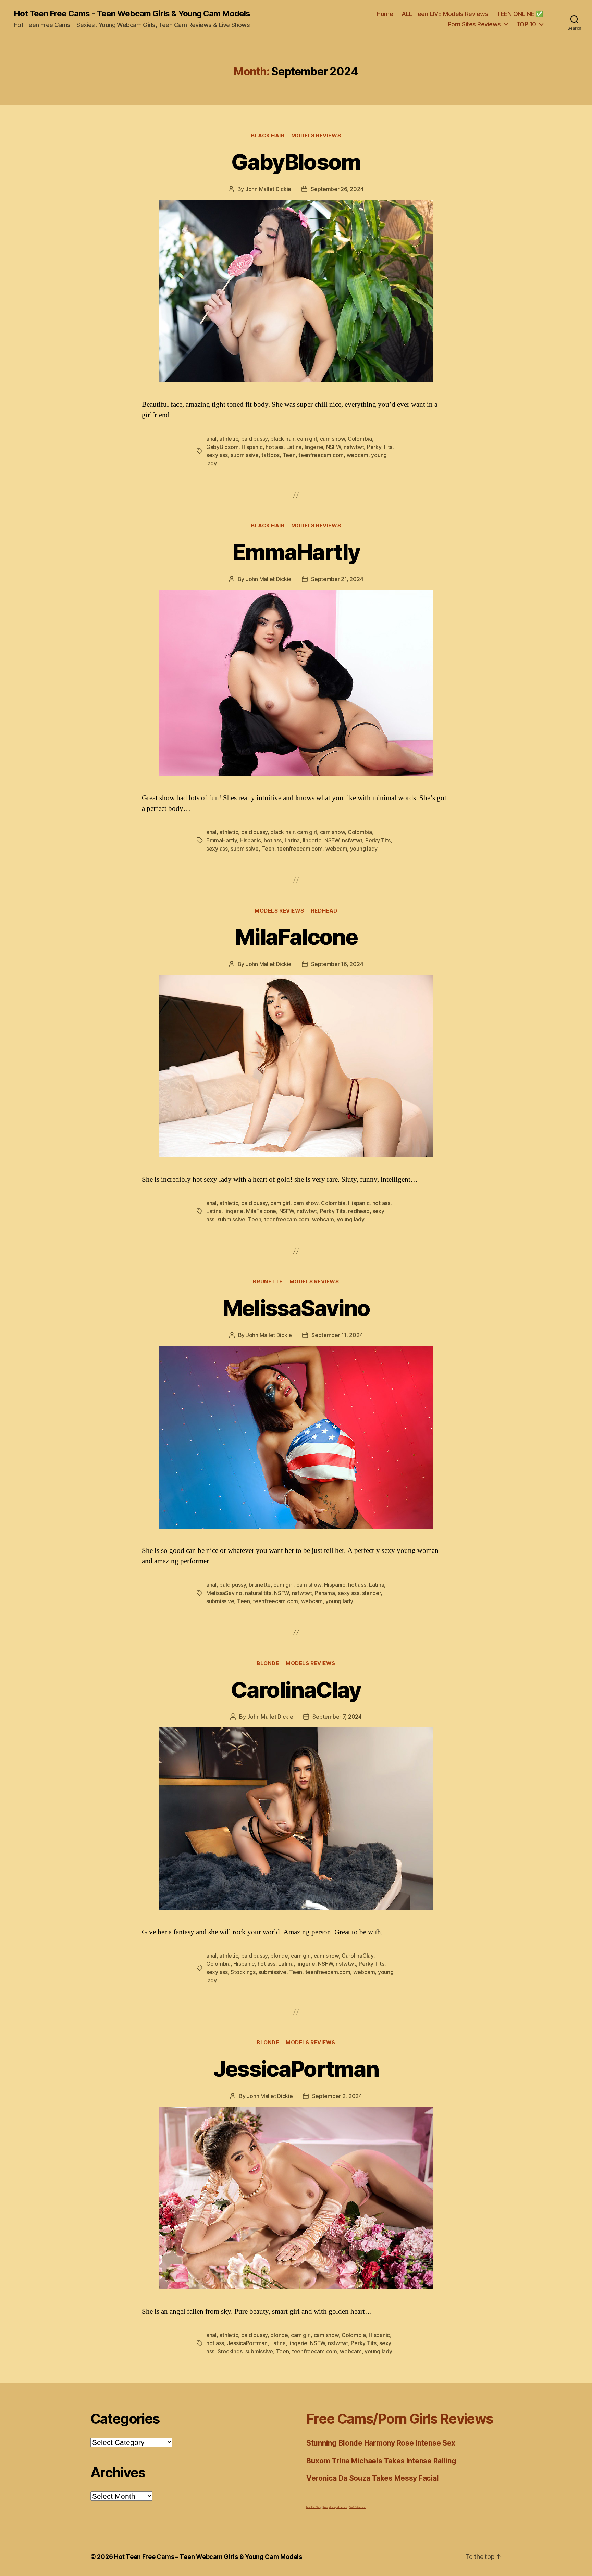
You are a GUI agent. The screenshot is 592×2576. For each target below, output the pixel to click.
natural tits (258, 1593)
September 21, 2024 (337, 579)
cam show (332, 439)
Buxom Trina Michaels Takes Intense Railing (381, 2461)
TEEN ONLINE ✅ (520, 14)
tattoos (270, 455)
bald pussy (254, 439)
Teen (289, 455)
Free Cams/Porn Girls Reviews (399, 2419)
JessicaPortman (296, 2069)
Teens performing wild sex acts (335, 2507)
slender (371, 1593)
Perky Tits (380, 447)
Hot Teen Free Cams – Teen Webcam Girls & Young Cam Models (208, 2557)
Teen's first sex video (358, 2507)
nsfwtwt (354, 447)
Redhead (324, 911)
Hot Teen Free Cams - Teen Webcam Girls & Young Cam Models (132, 14)
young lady (364, 849)
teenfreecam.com (321, 455)
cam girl (307, 439)
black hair (282, 439)
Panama (325, 1593)
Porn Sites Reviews (474, 24)
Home (385, 14)
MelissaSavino (296, 1308)
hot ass (274, 447)
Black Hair (268, 136)
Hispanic (252, 447)
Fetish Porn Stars (313, 2507)
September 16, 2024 (337, 964)
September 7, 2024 (337, 1717)
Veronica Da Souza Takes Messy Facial (372, 2478)
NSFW (334, 447)
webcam (357, 455)
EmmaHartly (296, 552)
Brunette (268, 1282)
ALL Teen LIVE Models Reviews (445, 14)
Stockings (243, 1972)
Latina (294, 447)
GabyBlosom (296, 162)
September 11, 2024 (337, 1335)
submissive (244, 455)
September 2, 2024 (337, 2096)
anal (211, 439)
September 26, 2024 (337, 189)
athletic (229, 439)
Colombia (360, 439)
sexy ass (217, 455)
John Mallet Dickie (268, 189)
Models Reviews (316, 136)
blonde (279, 1956)
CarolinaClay (296, 1690)
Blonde (268, 1663)
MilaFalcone (296, 937)
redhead (359, 1211)
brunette (260, 1585)
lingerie (314, 447)
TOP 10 (526, 24)
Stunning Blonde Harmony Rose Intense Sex (381, 2443)
